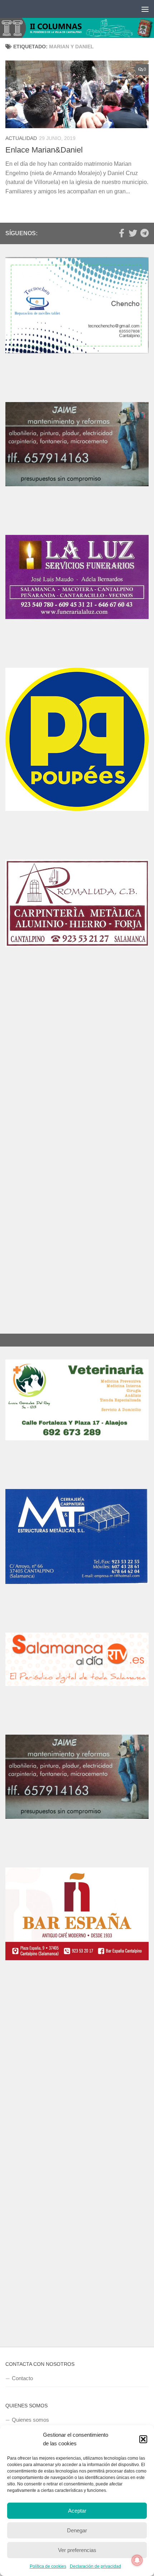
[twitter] (133, 233)
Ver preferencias (77, 2550)
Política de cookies (48, 2566)
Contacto (22, 2400)
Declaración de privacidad (95, 2566)
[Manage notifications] (137, 2560)
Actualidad (21, 138)
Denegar (77, 2530)
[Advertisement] (77, 993)
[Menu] (145, 9)
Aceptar (77, 2511)
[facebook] (121, 233)
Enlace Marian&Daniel (44, 150)
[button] (143, 2439)
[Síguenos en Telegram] (144, 233)
